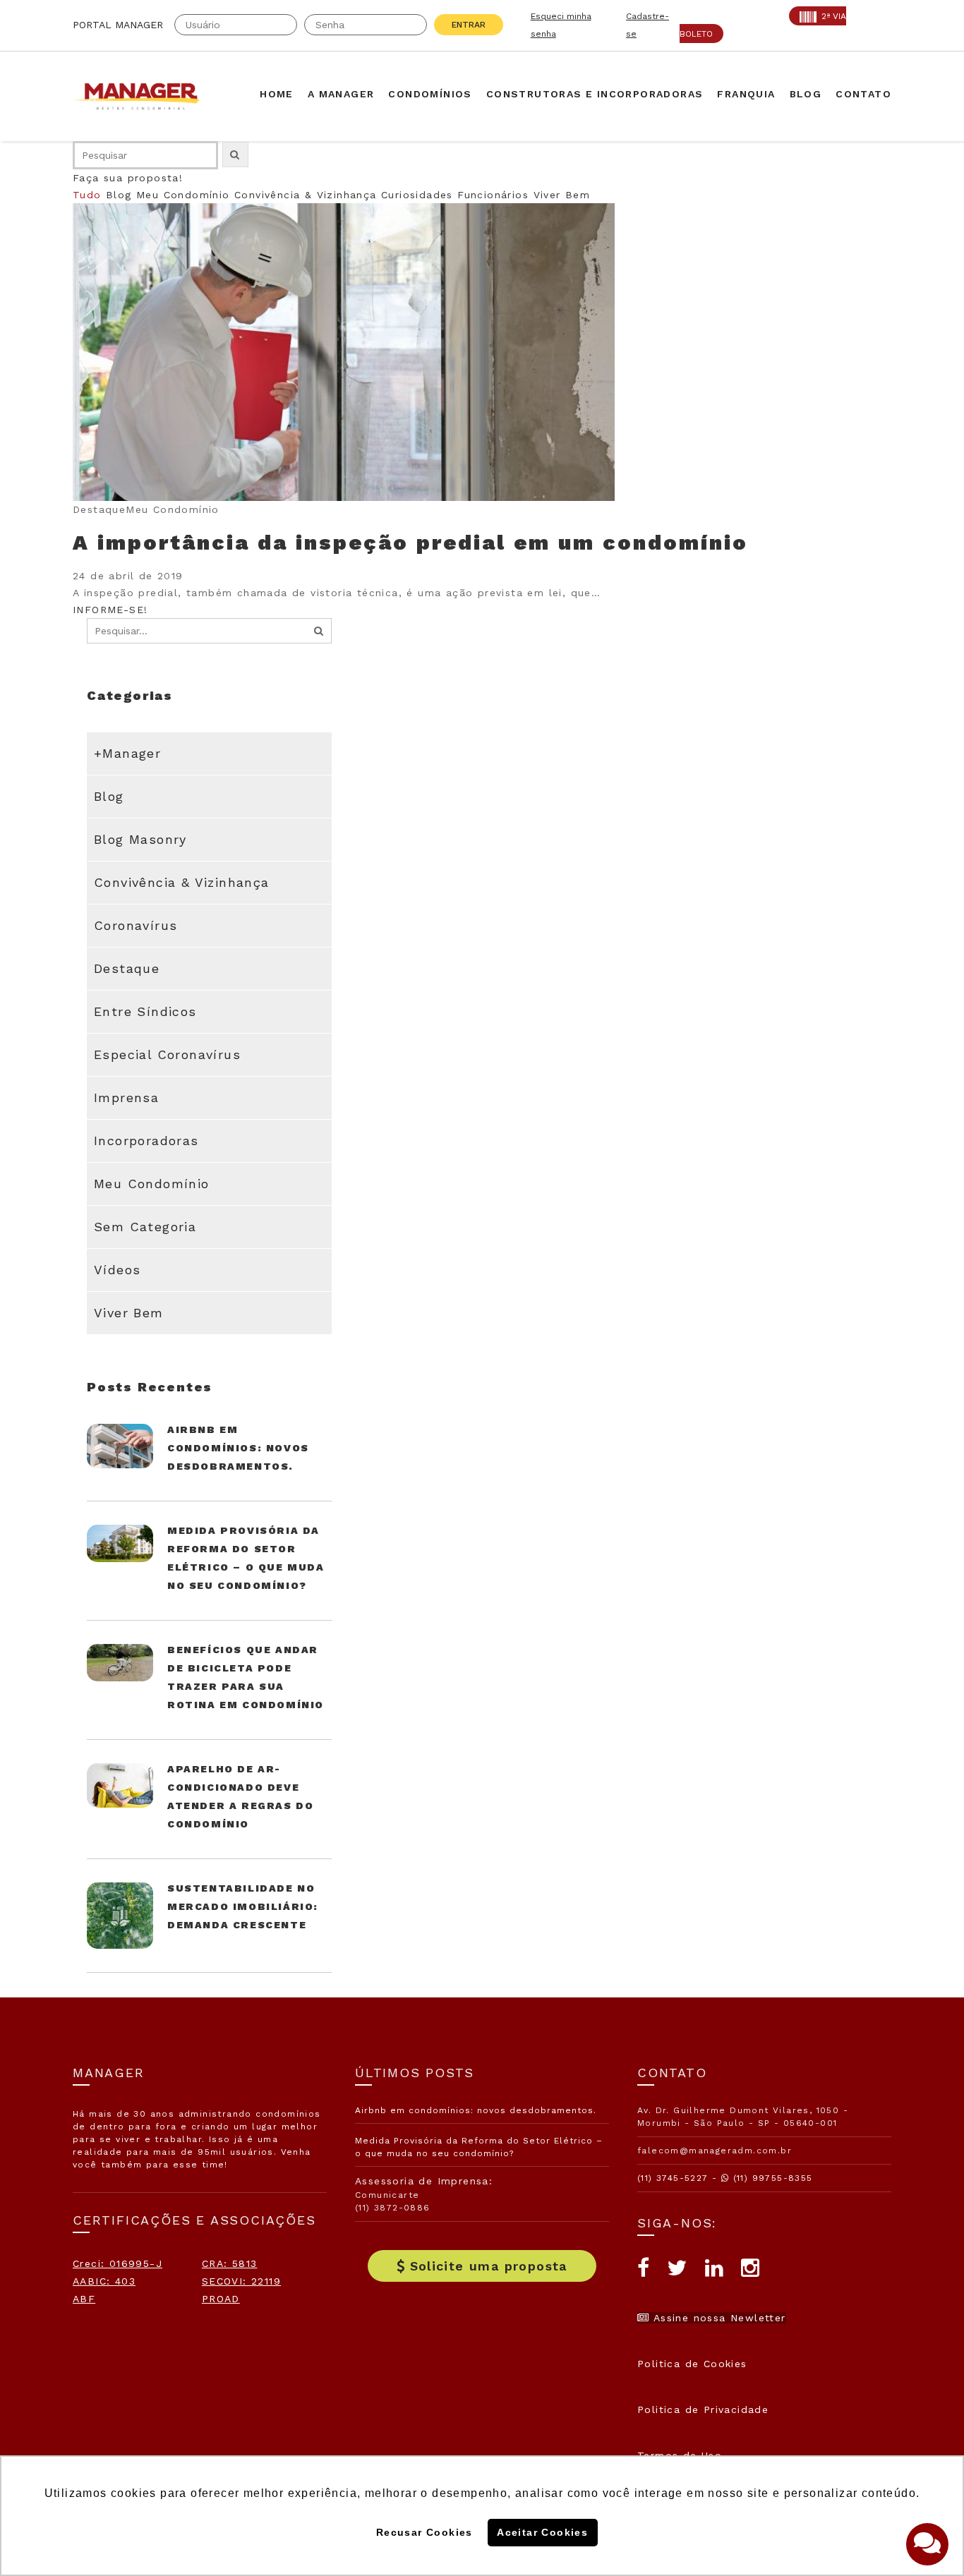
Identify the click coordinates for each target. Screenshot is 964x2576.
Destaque (127, 968)
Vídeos (117, 1270)
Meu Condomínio (183, 195)
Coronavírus (135, 925)
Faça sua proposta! (128, 178)
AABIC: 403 (104, 2281)
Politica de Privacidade (703, 2409)
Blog (119, 195)
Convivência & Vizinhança (306, 195)
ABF (84, 2299)
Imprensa (126, 1097)
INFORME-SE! (110, 610)
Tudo (87, 195)
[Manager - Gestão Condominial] (143, 96)
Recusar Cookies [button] (424, 2532)
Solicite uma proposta (489, 2266)
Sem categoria (145, 1227)
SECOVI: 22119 (241, 2281)
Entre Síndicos (145, 1011)
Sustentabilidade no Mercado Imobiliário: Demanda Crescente (243, 1906)
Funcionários (493, 195)
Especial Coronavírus (167, 1054)
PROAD (221, 2299)
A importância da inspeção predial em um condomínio (410, 542)
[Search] (319, 631)
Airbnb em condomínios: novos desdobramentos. (238, 1448)
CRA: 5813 (230, 2263)
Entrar (469, 25)
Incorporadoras (146, 1141)
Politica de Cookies (692, 2364)
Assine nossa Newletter (717, 2318)
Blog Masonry (140, 839)
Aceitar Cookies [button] (542, 2532)
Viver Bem (562, 195)
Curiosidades (417, 195)
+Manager (127, 753)
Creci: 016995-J (118, 2263)
